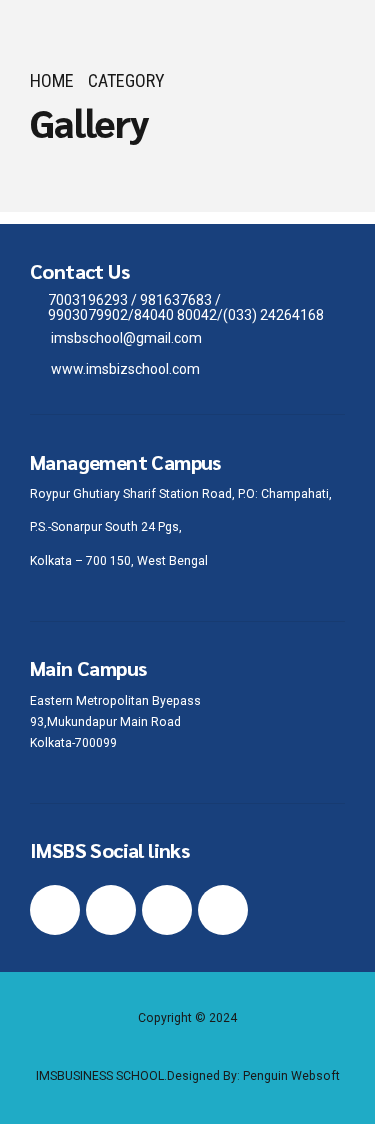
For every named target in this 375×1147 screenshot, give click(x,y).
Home (52, 80)
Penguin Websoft (291, 1076)
